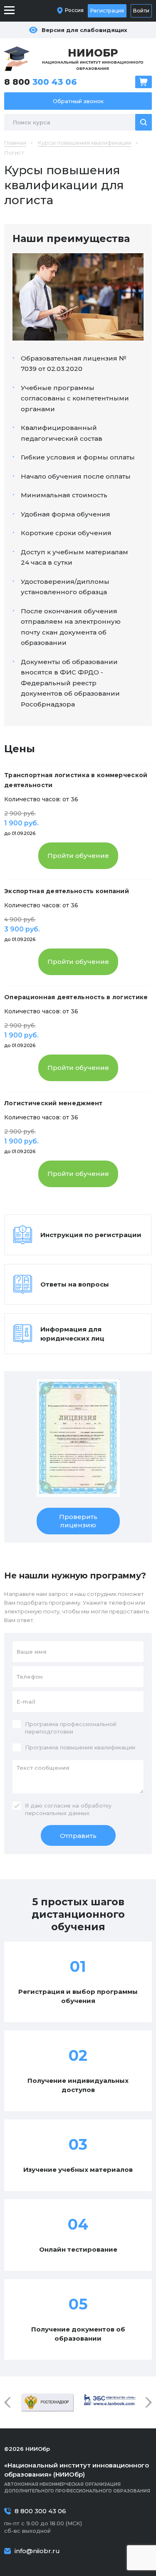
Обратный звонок (78, 101)
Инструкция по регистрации (91, 1235)
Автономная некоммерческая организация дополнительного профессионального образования (77, 2477)
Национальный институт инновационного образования (93, 59)
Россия (74, 10)
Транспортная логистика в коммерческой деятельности (76, 780)
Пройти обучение (78, 856)
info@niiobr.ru (37, 2551)
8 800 (41, 82)
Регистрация (107, 11)
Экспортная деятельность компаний (67, 891)
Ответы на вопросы (75, 1284)
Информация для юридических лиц (72, 1334)
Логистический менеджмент (53, 1103)
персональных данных (57, 1813)
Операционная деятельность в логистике (76, 997)
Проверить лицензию (78, 1521)
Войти (141, 11)
